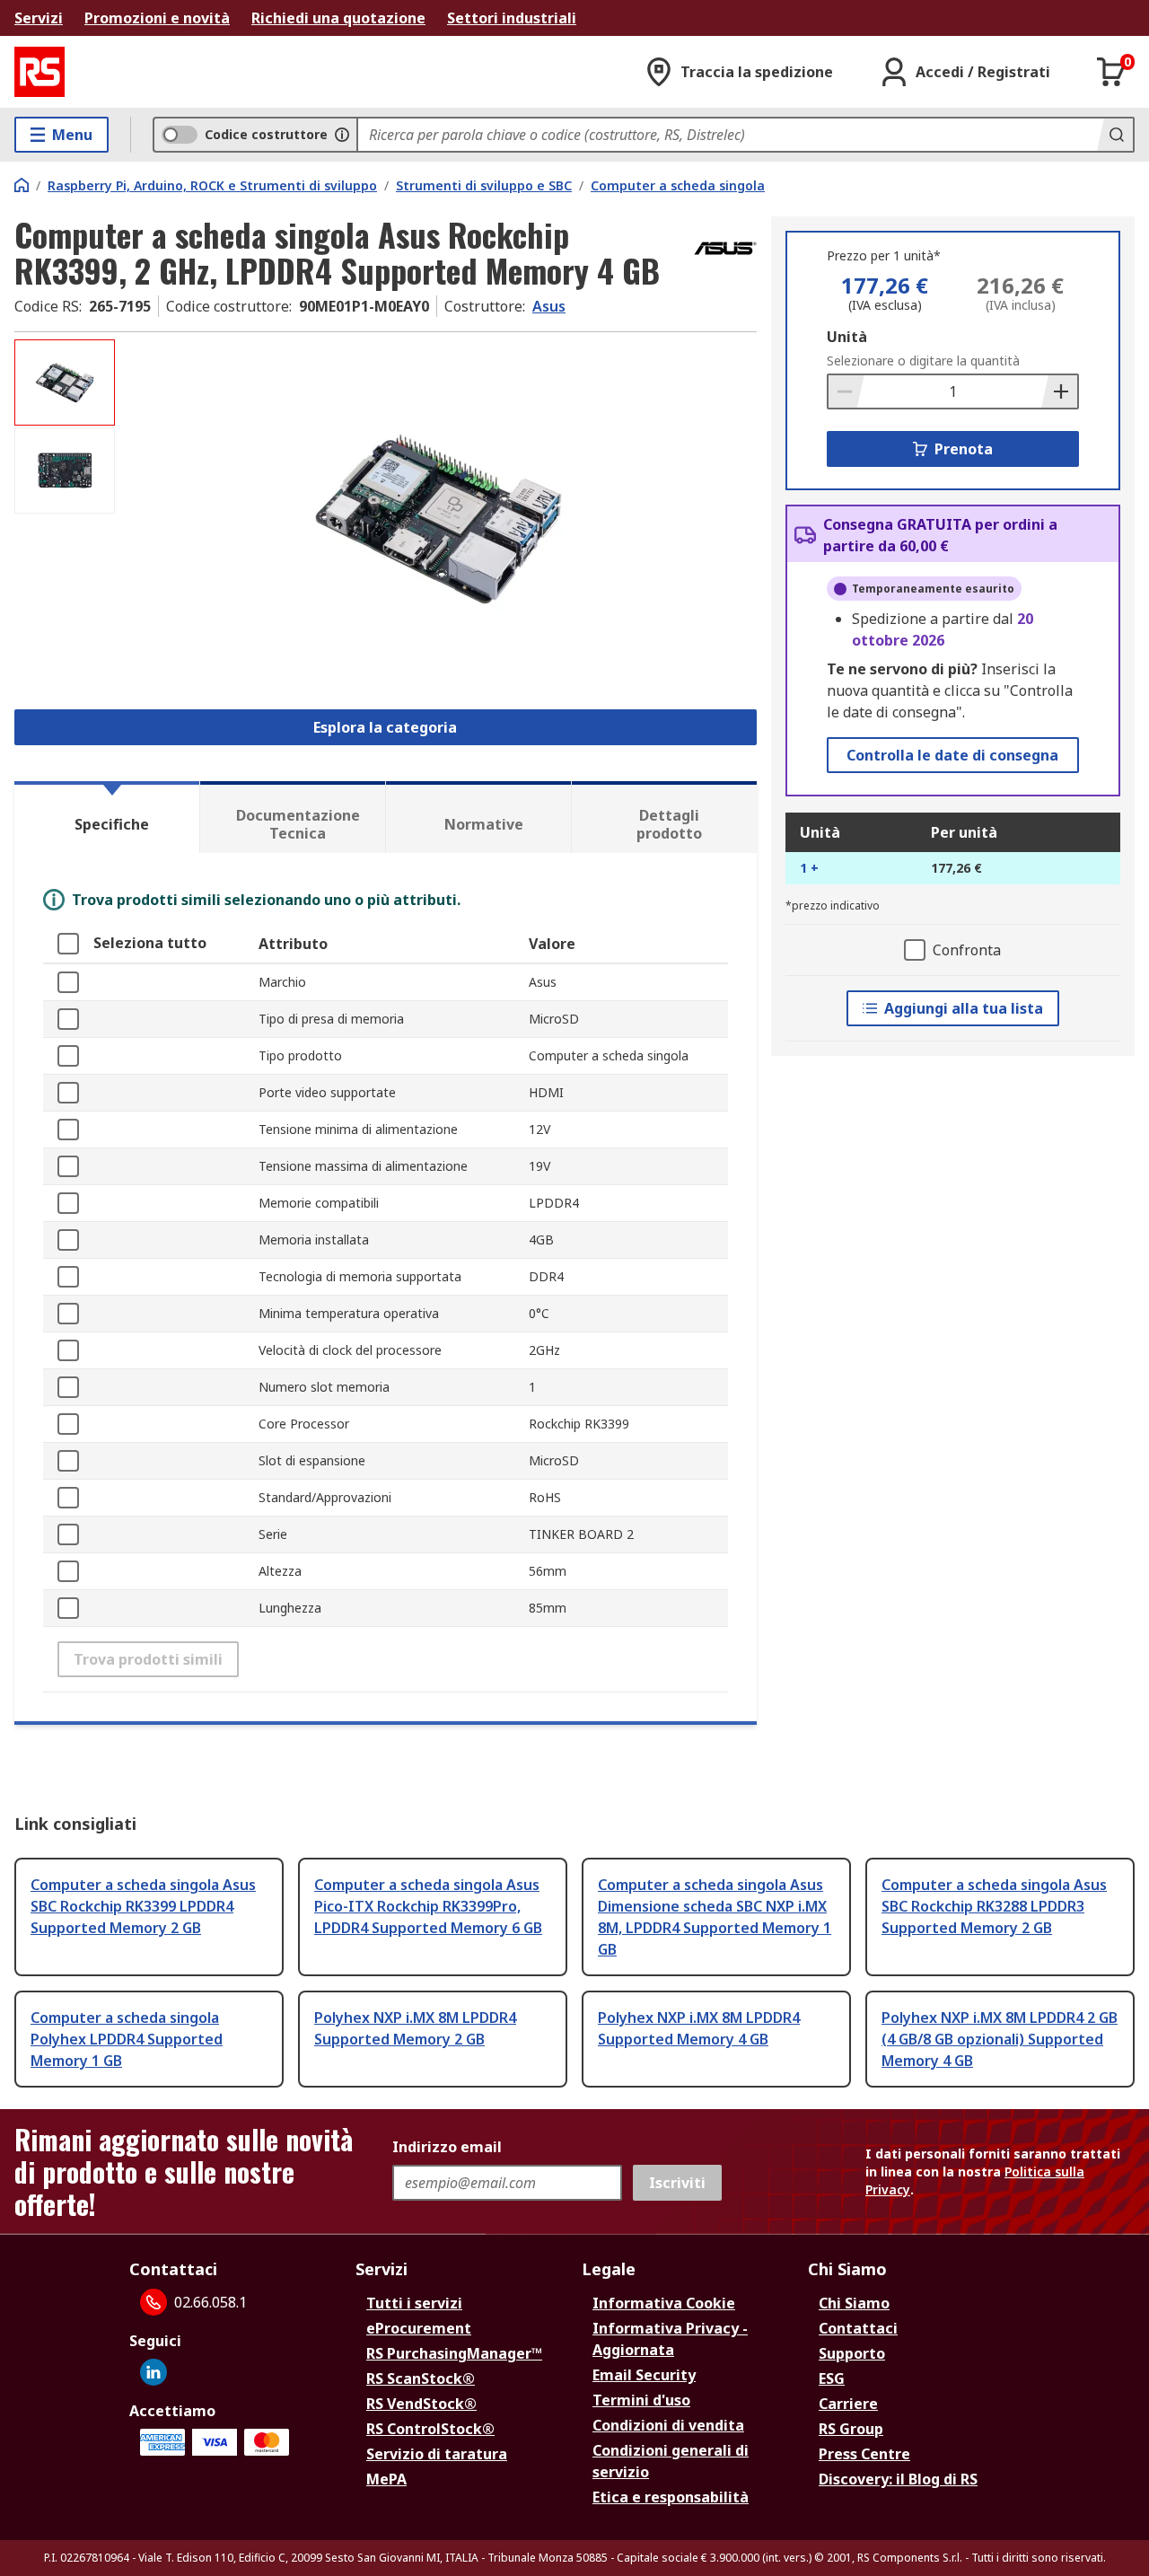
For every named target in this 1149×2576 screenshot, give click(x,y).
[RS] (39, 72)
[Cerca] (1115, 135)
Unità (847, 337)
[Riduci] (846, 391)
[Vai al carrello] (1111, 72)
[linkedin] (153, 2372)
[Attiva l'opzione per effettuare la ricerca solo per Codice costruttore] (342, 135)
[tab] (107, 817)
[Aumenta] (1059, 391)
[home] (22, 185)
